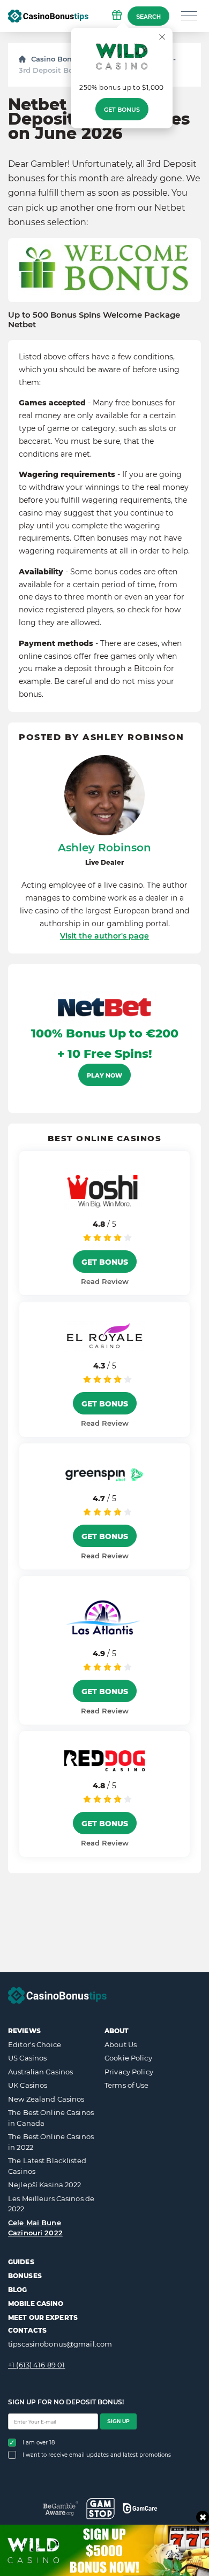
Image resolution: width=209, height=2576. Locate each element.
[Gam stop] (100, 2509)
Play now (104, 1075)
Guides (21, 2262)
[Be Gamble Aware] (61, 2508)
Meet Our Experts (43, 2317)
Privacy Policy (129, 2072)
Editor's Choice (35, 2044)
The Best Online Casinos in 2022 (51, 2142)
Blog (17, 2290)
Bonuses (25, 2276)
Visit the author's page (104, 936)
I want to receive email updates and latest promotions (97, 2455)
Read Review (105, 1281)
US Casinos (27, 2058)
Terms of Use (127, 2085)
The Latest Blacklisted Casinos (47, 2166)
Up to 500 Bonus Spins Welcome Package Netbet (94, 320)
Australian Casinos (40, 2072)
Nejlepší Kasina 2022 (45, 2185)
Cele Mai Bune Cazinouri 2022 (35, 2228)
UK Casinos (28, 2085)
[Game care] (140, 2508)
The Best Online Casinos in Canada (51, 2118)
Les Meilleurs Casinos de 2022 (51, 2204)
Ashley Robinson (104, 848)
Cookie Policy (128, 2058)
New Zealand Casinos (46, 2099)
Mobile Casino (36, 2304)
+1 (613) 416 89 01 (36, 2365)
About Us (121, 2044)
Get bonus (122, 110)
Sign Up (118, 2421)
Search (148, 17)
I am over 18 (39, 2443)
